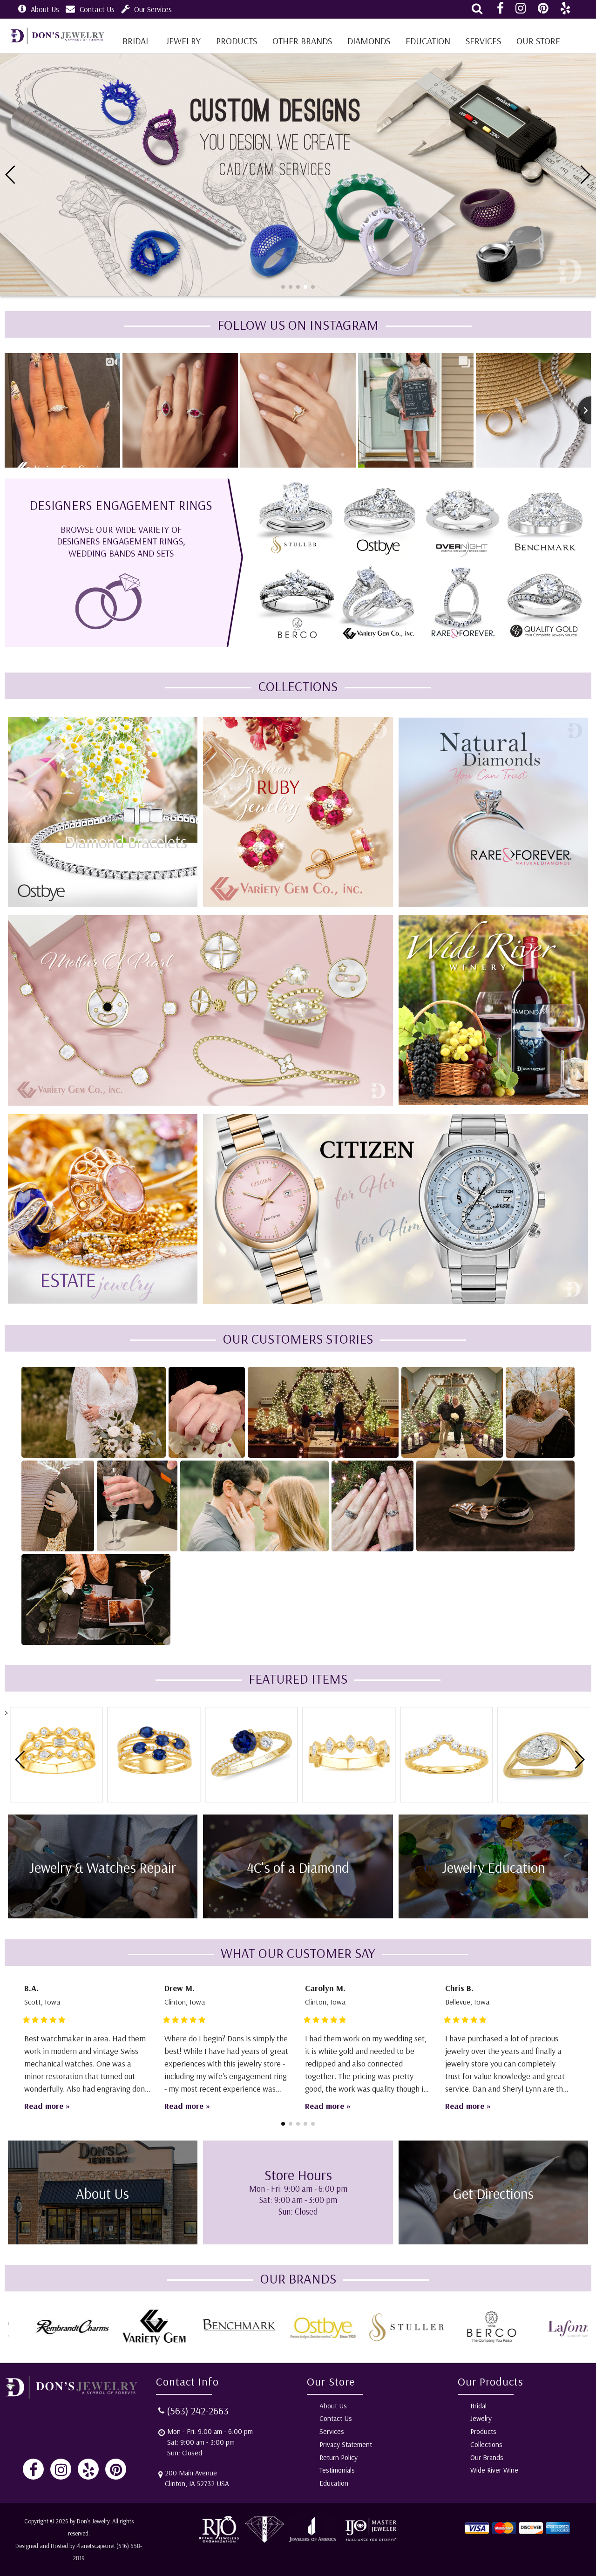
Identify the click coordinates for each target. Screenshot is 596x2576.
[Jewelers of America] (313, 2541)
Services (483, 41)
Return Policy (339, 2457)
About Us (45, 9)
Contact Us (97, 9)
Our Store (538, 41)
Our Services (153, 9)
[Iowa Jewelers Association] (264, 2541)
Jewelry (183, 41)
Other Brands (302, 41)
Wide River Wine (494, 2470)
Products (237, 41)
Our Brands (487, 2457)
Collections (486, 2444)
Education (428, 41)
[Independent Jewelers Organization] (370, 2541)
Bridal (478, 2406)
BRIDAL (136, 41)
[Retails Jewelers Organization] (220, 2541)
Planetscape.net (96, 2546)
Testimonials (337, 2470)
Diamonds (369, 41)
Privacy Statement (346, 2444)
